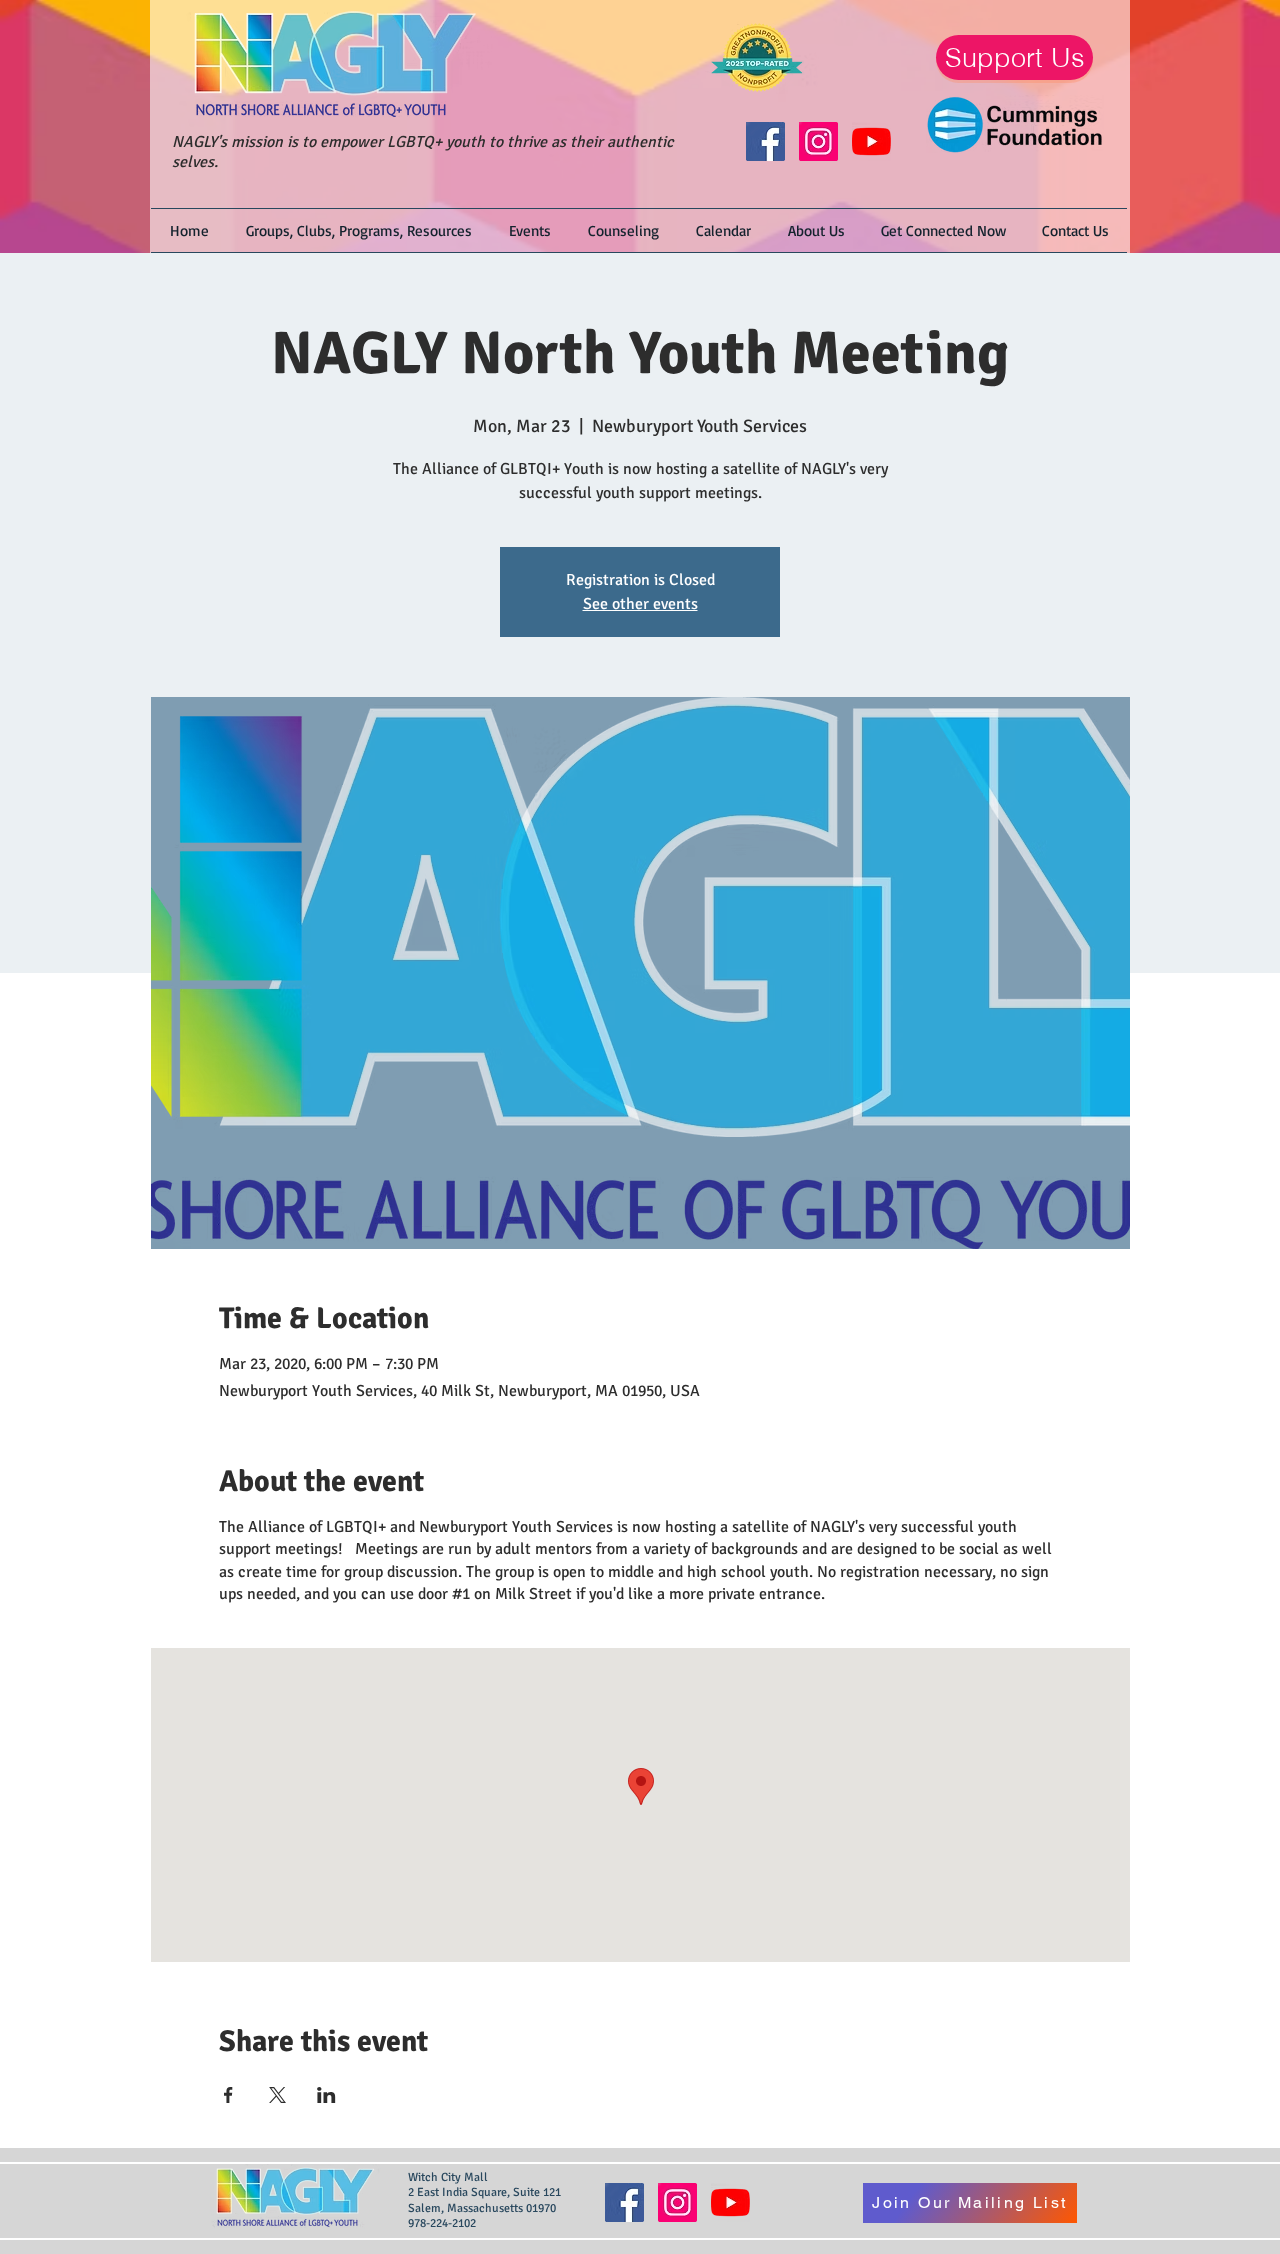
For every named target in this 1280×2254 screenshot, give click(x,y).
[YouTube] (871, 141)
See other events (640, 604)
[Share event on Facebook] (228, 2095)
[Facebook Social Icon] (765, 141)
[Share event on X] (277, 2095)
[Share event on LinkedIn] (326, 2095)
